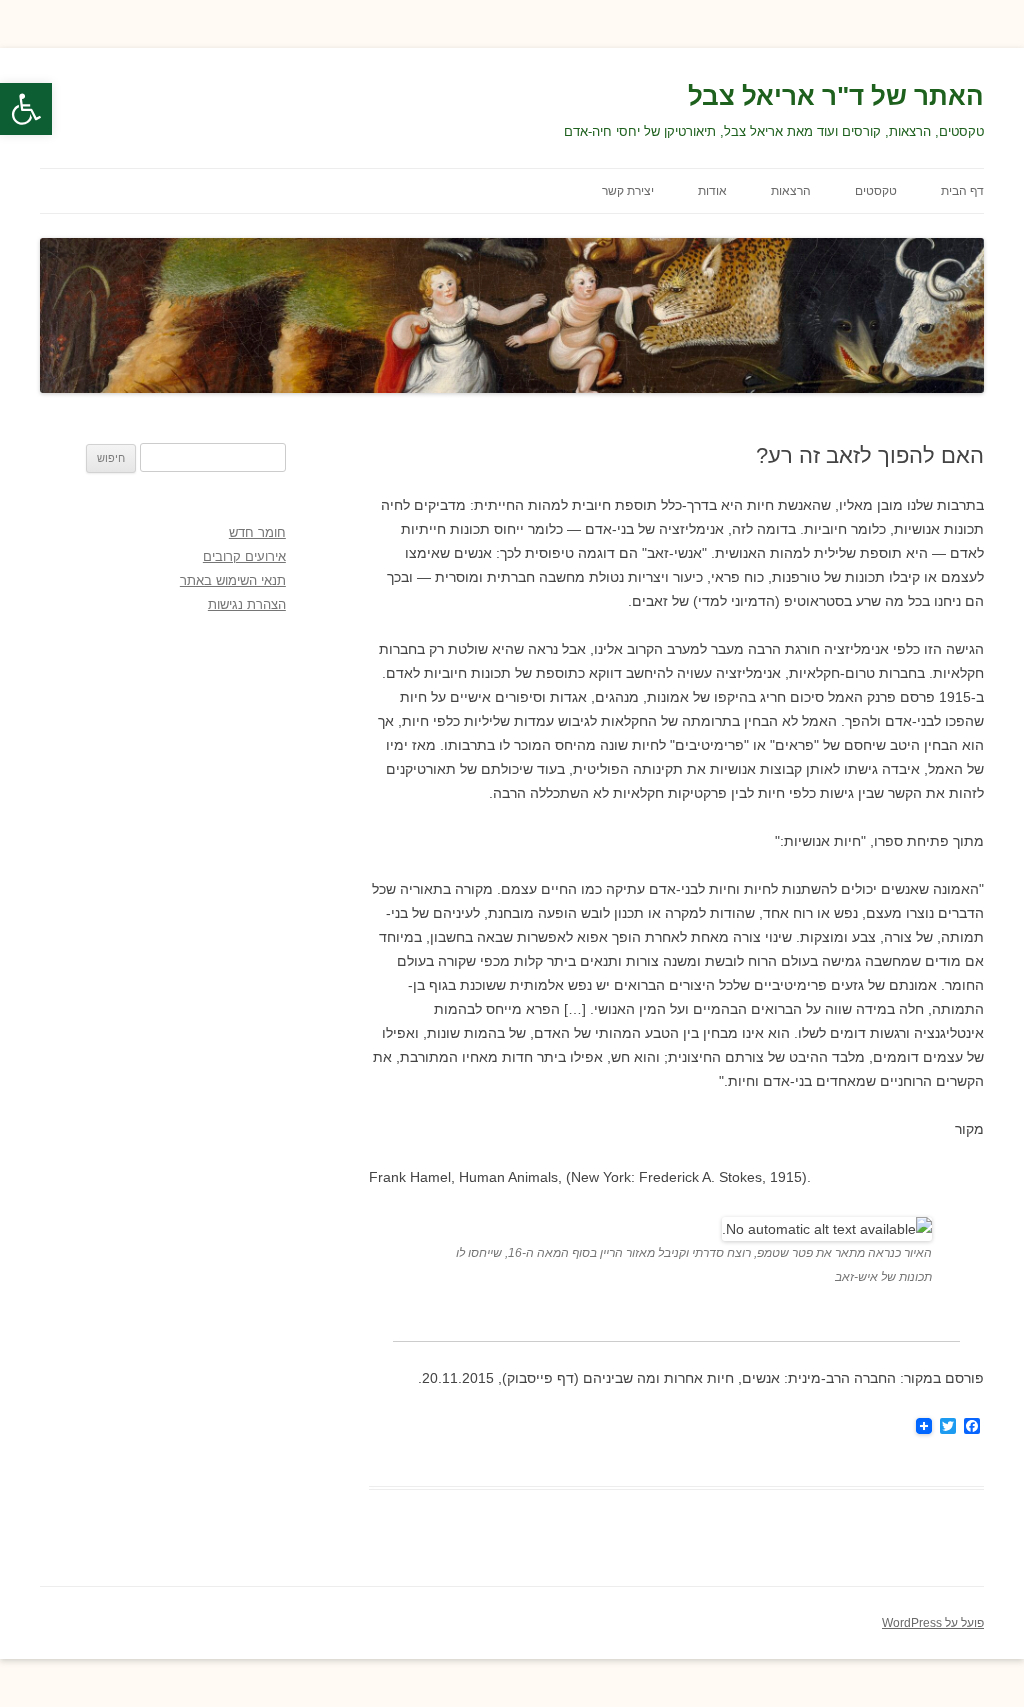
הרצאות (791, 191)
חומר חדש (257, 532)
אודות (712, 191)
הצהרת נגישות (247, 604)
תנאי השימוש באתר (233, 580)
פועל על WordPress (933, 1623)
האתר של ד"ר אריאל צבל (836, 96)
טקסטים (876, 191)
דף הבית (962, 191)
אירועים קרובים (244, 556)
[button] (26, 109)
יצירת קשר (628, 191)
